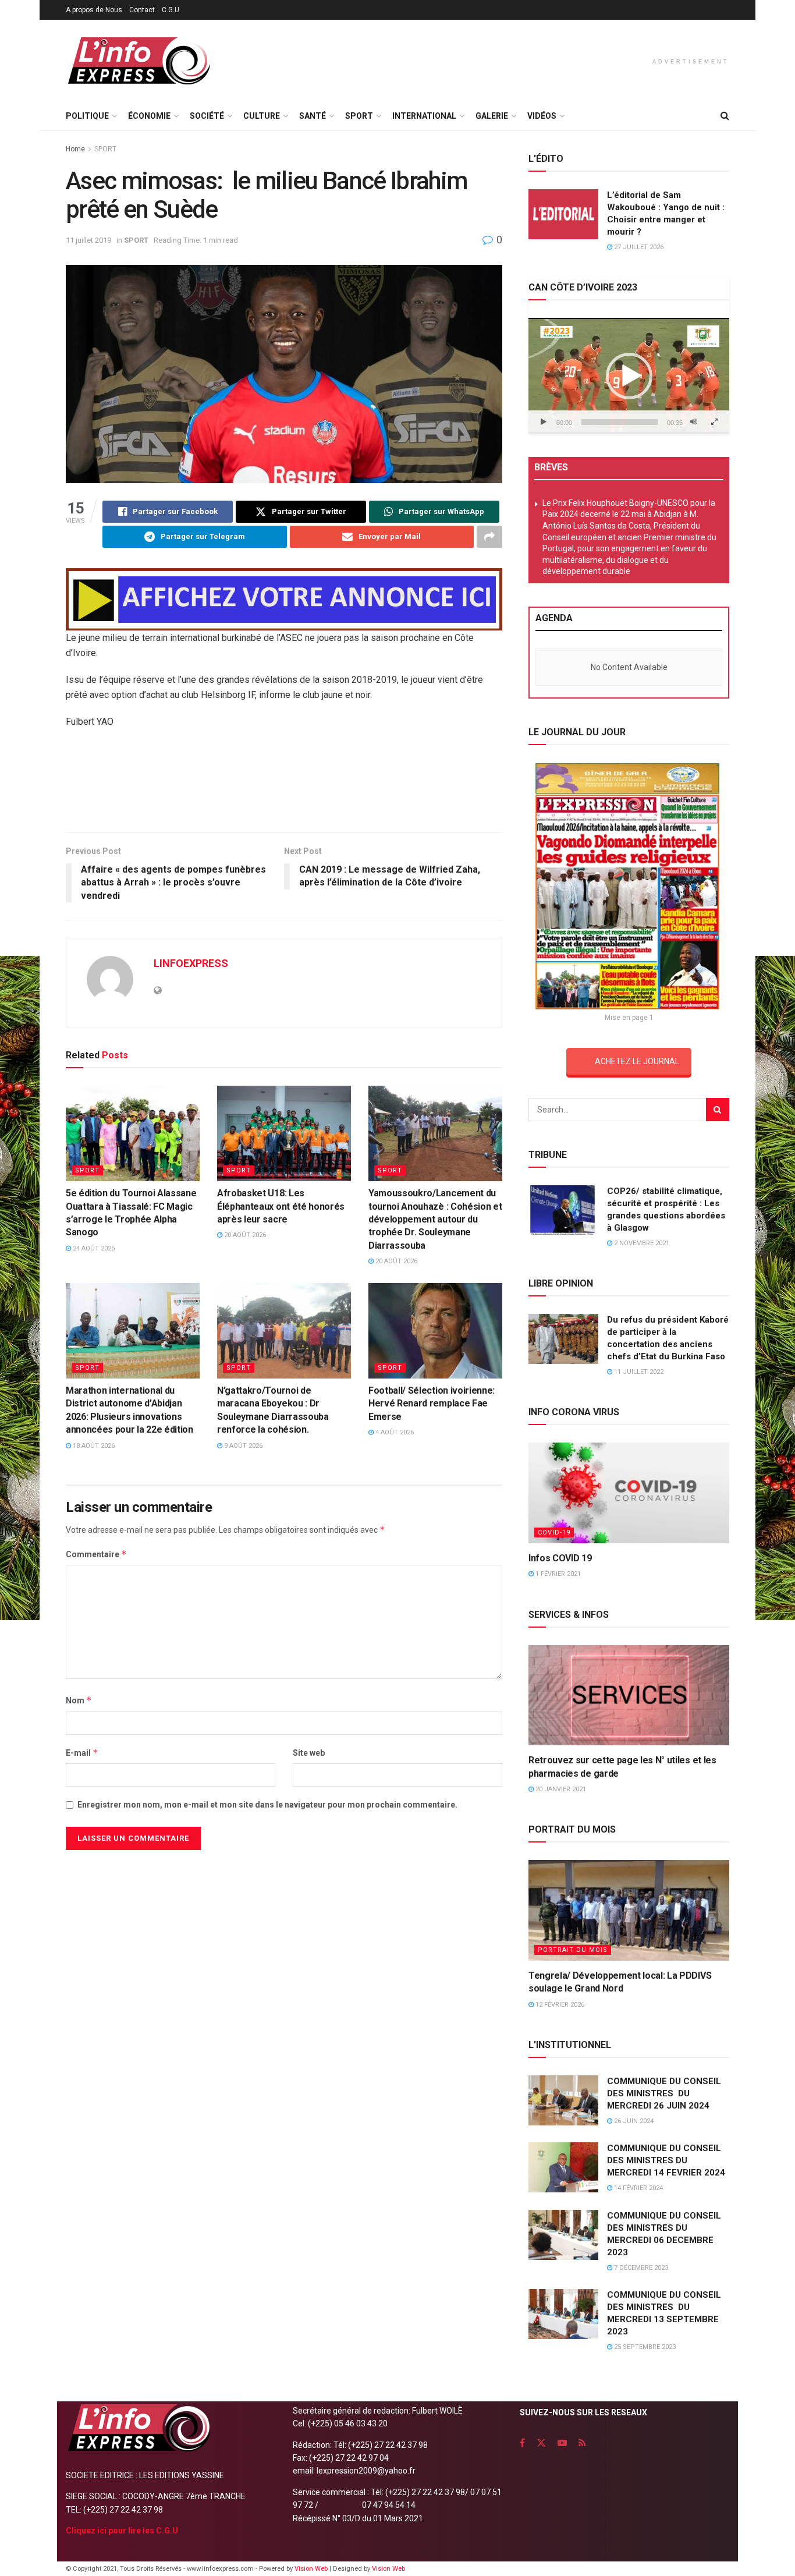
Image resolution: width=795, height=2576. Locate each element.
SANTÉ (313, 116)
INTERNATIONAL (424, 116)
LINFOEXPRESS (191, 963)
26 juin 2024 (633, 2121)
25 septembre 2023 (644, 2347)
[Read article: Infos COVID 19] (629, 1493)
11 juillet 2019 (88, 240)
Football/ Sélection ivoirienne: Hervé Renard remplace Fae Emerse (432, 1404)
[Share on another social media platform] (489, 537)
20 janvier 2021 (560, 1789)
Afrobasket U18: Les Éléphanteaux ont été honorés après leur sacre (281, 1206)
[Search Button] (725, 116)
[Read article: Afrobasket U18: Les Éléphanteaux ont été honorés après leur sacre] (284, 1133)
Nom (79, 1700)
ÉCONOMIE (149, 116)
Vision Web (312, 2569)
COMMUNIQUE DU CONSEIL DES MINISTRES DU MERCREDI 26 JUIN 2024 (664, 2093)
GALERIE (492, 116)
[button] (629, 376)
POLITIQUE (87, 116)
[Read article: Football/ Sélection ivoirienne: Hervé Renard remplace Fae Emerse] (435, 1331)
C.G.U (171, 10)
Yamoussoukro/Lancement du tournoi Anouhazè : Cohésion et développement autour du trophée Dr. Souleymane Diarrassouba (435, 1219)
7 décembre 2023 (640, 2268)
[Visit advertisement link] (284, 599)
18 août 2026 (93, 1446)
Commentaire (96, 1554)
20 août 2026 (244, 1235)
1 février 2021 (557, 1574)
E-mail (82, 1753)
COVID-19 (554, 1533)
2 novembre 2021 (641, 1243)
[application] (629, 375)
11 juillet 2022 (638, 1372)
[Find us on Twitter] (541, 2443)
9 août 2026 (242, 1446)
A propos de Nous (94, 10)
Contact (142, 10)
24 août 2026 (93, 1248)
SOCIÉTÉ (207, 116)
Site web (309, 1753)
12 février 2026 (559, 2005)
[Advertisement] (284, 785)
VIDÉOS (542, 116)
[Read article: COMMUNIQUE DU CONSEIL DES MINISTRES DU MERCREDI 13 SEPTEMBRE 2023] (563, 2314)
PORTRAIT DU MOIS (573, 1950)
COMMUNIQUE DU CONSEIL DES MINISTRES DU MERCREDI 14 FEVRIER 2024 (666, 2160)
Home (75, 149)
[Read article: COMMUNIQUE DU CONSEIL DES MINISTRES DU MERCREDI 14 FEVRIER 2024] (563, 2167)
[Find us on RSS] (582, 2443)
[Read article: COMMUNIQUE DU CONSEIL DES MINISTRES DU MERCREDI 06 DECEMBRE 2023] (563, 2235)
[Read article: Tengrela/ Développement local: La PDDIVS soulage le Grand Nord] (629, 1910)
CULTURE (262, 116)
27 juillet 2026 (638, 247)
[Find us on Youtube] (562, 2443)
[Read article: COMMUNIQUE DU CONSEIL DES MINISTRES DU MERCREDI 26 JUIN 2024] (563, 2100)
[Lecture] (544, 422)
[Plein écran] (714, 422)
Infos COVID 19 (560, 1558)
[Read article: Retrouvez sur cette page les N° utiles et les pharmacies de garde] (629, 1696)
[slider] (620, 422)
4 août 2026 (394, 1432)
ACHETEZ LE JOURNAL (637, 1061)
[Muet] (694, 422)
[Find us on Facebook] (522, 2443)
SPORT (359, 116)
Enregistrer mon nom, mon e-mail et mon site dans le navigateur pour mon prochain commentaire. (267, 1805)
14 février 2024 (638, 2188)
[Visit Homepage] (139, 61)
